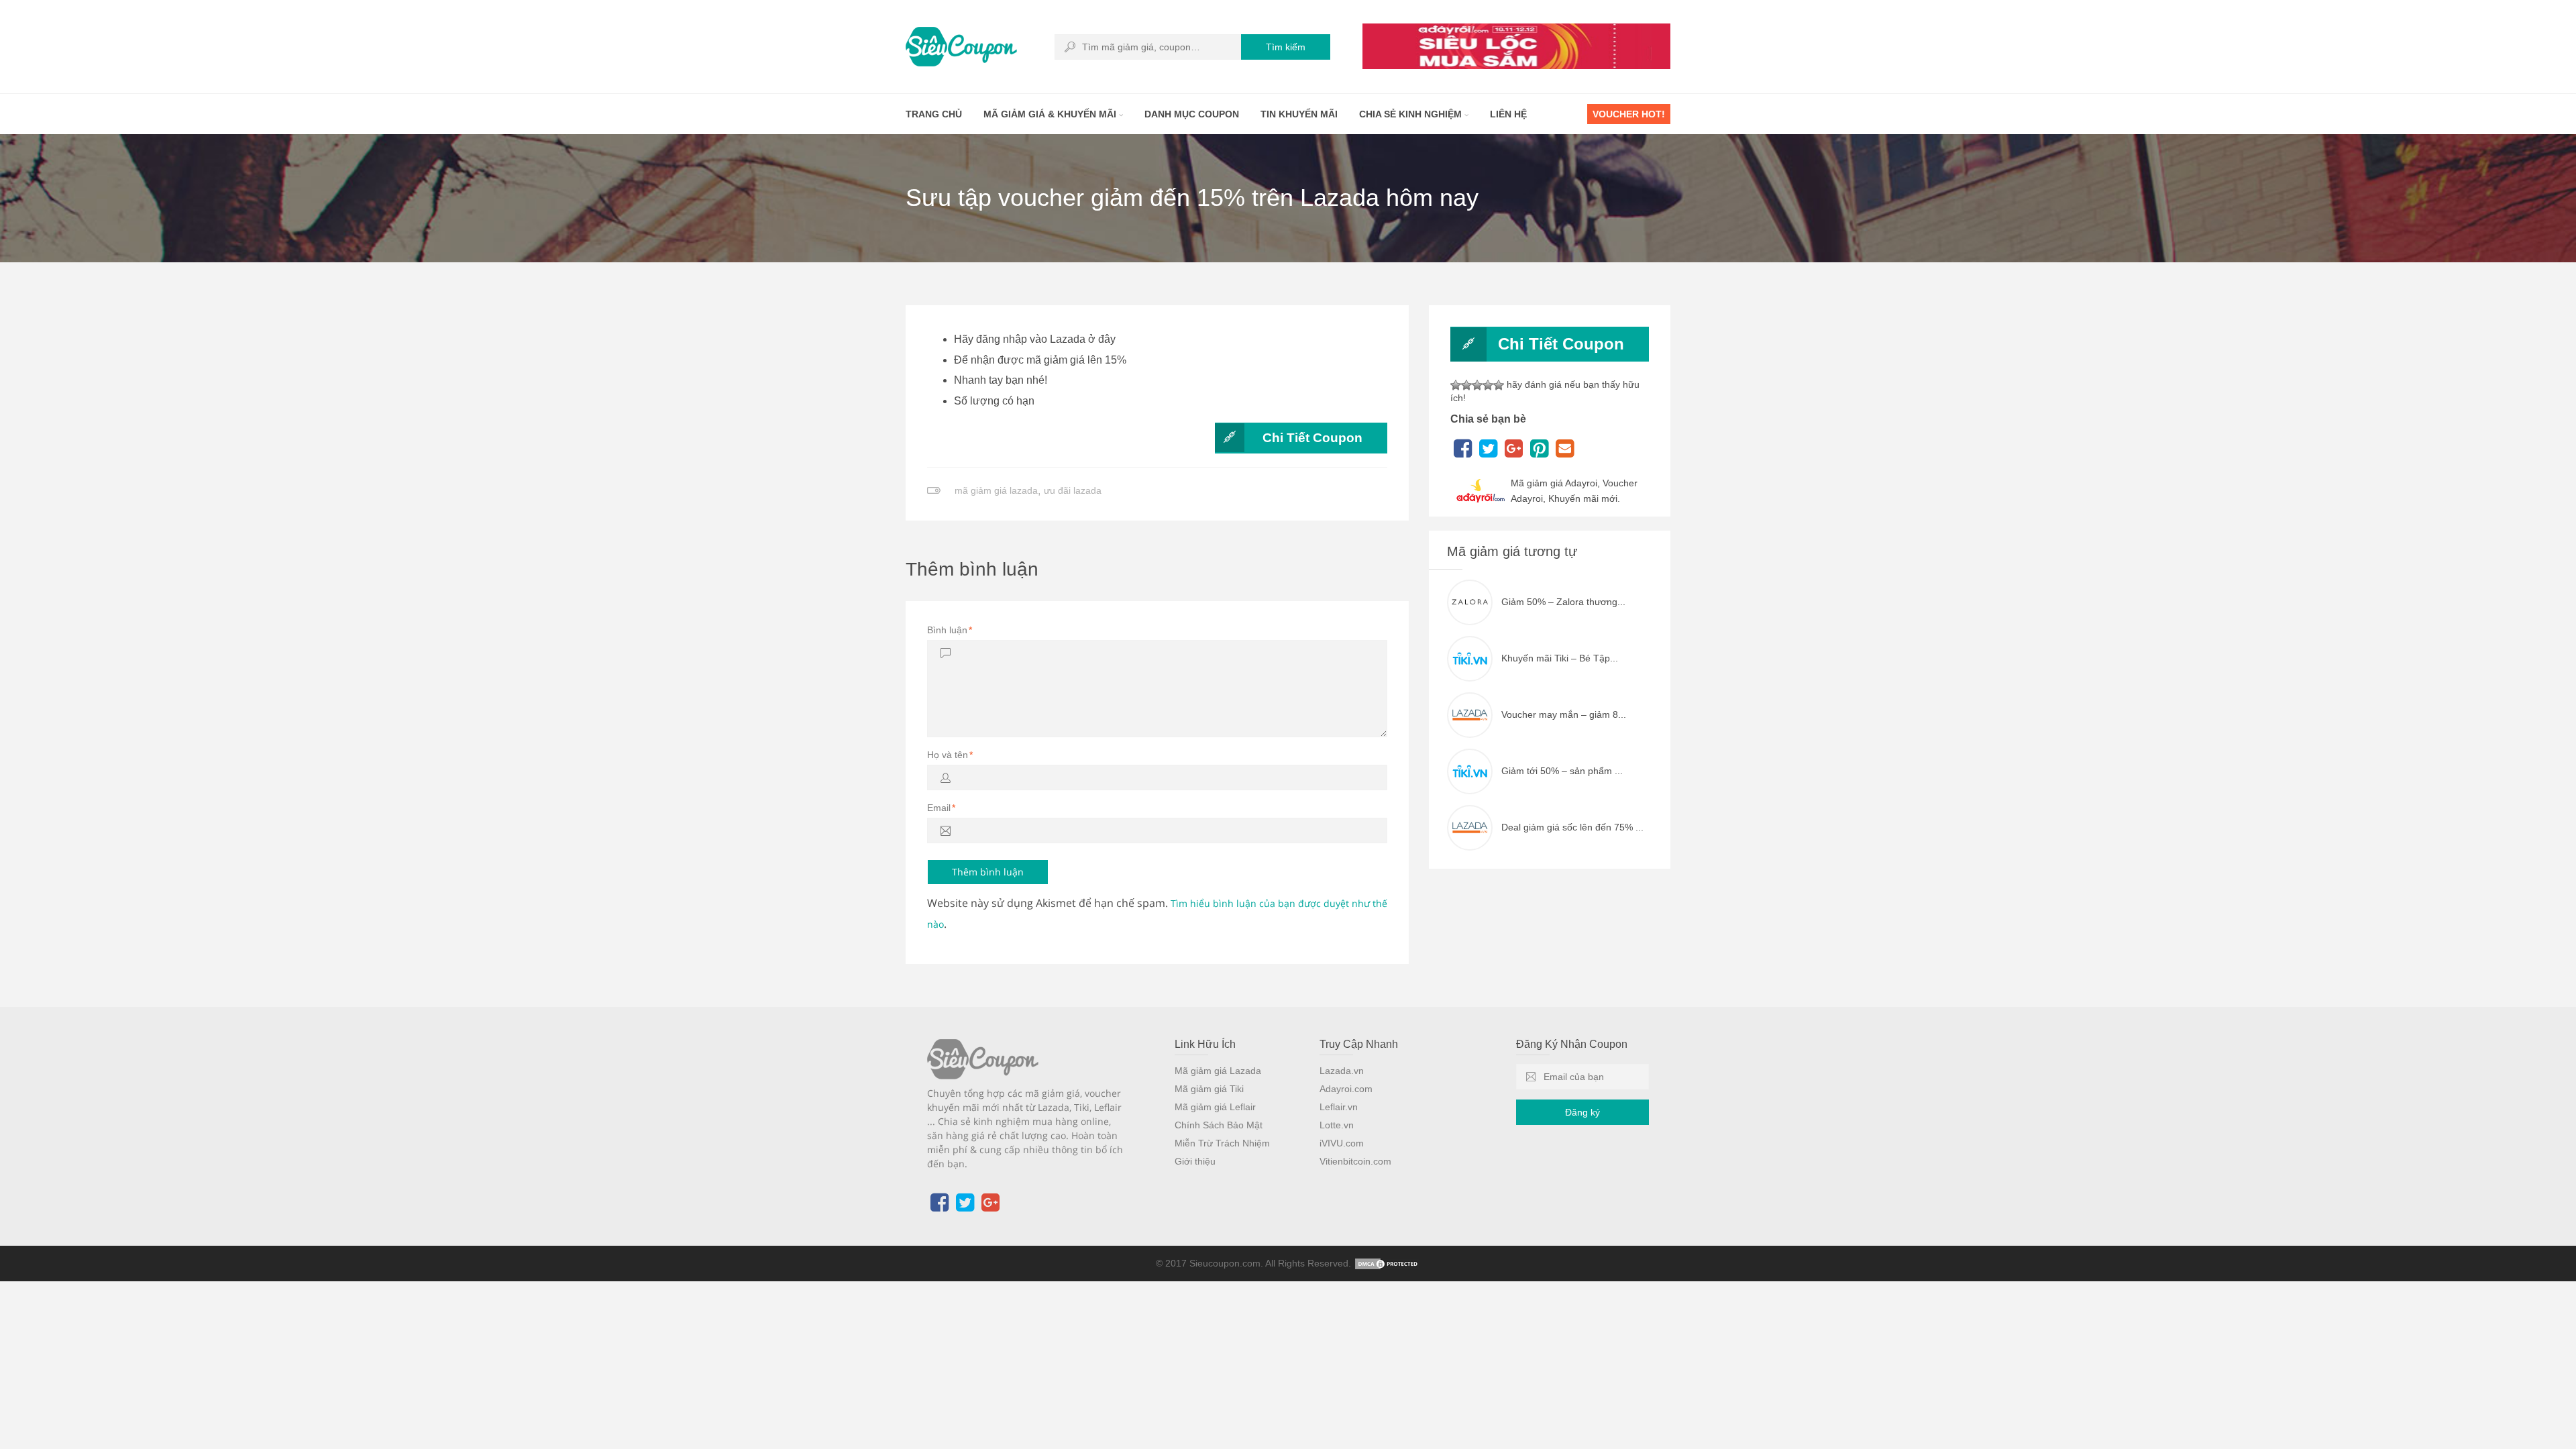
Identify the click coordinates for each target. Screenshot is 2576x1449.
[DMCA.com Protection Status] (1387, 1263)
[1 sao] (1456, 385)
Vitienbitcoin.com (1355, 1161)
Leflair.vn (1339, 1107)
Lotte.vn (1337, 1125)
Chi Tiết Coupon (1312, 438)
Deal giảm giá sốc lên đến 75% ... (1572, 827)
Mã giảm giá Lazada (1218, 1071)
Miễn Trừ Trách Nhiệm (1222, 1143)
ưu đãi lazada (1073, 490)
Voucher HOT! (1629, 114)
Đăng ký (1582, 1112)
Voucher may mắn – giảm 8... (1564, 714)
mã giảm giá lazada (996, 490)
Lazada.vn (1342, 1071)
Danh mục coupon (1192, 114)
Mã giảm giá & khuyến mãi (1051, 114)
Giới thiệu (1195, 1161)
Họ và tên (950, 755)
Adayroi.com (1346, 1089)
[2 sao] (1466, 385)
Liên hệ (1508, 114)
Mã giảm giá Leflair (1215, 1107)
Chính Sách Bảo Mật (1219, 1125)
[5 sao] (1499, 385)
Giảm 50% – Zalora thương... (1563, 602)
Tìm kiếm (1286, 47)
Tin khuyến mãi (1299, 114)
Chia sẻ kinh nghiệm (1412, 114)
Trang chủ (934, 114)
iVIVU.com (1342, 1143)
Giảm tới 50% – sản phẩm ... (1562, 771)
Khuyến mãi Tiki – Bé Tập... (1560, 658)
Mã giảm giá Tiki (1209, 1089)
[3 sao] (1477, 385)
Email (941, 808)
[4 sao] (1488, 385)
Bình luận (950, 630)
